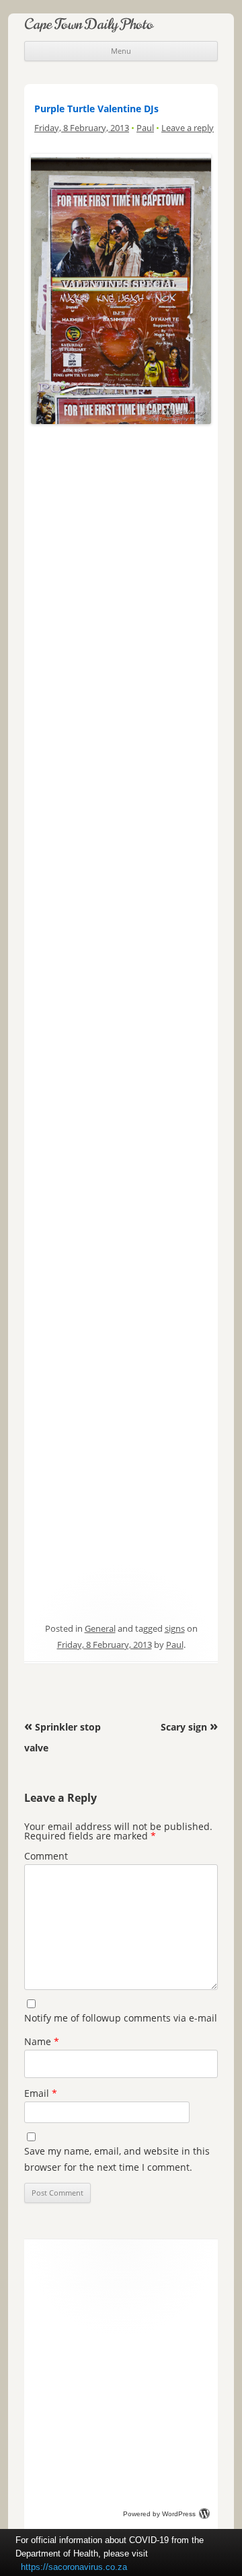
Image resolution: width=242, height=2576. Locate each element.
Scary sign (189, 1727)
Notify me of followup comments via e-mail (121, 2018)
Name (42, 2041)
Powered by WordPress (159, 2514)
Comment (46, 1856)
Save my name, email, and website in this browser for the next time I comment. (117, 2159)
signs (175, 1628)
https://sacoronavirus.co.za (74, 2567)
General (100, 1628)
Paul (145, 128)
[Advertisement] (121, 550)
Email (41, 2093)
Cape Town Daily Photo (89, 24)
